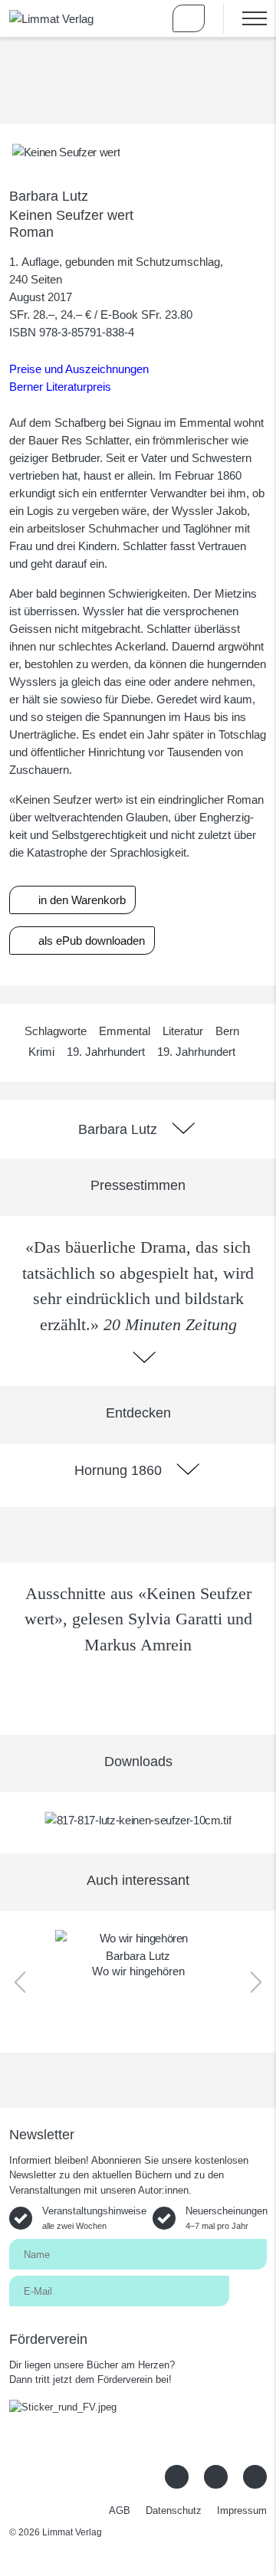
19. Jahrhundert (106, 1052)
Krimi (41, 1052)
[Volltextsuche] (144, 18)
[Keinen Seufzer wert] (66, 151)
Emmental (125, 1031)
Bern (227, 1031)
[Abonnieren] (248, 2290)
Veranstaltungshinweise (94, 2218)
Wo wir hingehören (138, 1971)
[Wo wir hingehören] (138, 1938)
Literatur (183, 1031)
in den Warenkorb (80, 900)
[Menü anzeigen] (245, 18)
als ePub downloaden (90, 941)
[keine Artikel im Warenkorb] (189, 18)
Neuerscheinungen (227, 2218)
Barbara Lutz (49, 196)
